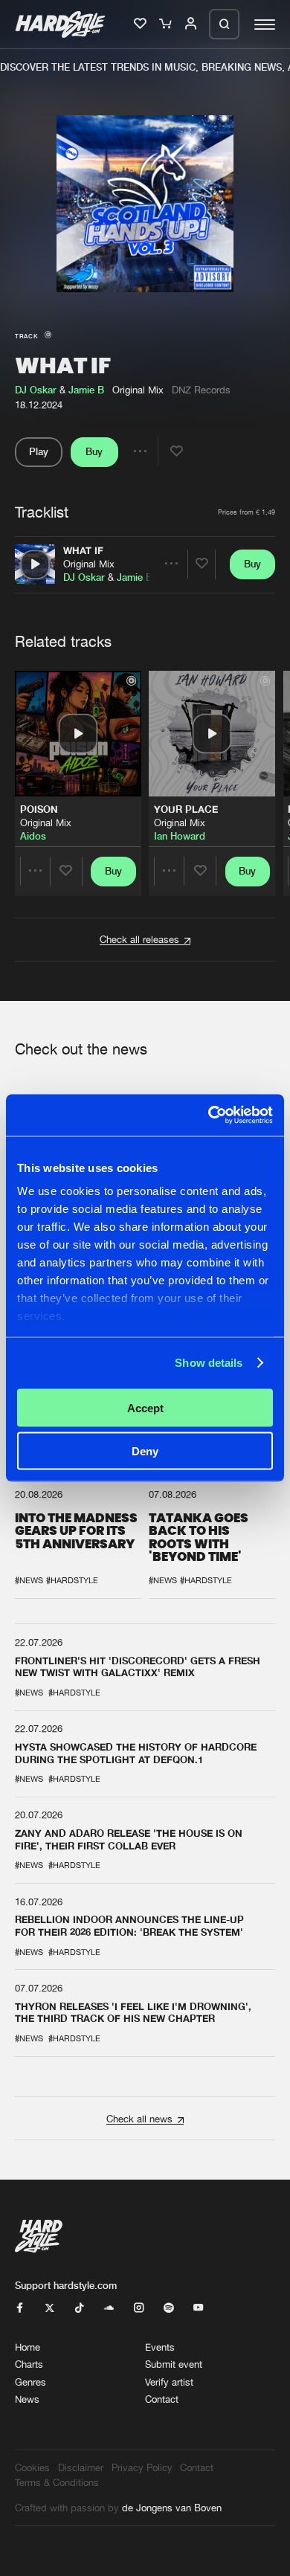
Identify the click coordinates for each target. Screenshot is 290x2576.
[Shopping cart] (167, 25)
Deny (145, 1451)
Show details (209, 1363)
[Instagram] (139, 2308)
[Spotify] (168, 2308)
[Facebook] (20, 2308)
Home (28, 2347)
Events (160, 2347)
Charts (29, 2364)
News (27, 2399)
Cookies (32, 2467)
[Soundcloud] (109, 2308)
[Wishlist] (141, 25)
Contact (162, 2399)
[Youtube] (198, 2308)
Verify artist (169, 2382)
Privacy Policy (142, 2467)
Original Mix (89, 564)
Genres (30, 2382)
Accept (145, 1407)
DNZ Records (201, 390)
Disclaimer (81, 2467)
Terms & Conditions (57, 2482)
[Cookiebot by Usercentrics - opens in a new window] (209, 1115)
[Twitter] (49, 2308)
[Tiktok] (79, 2308)
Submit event (174, 2364)
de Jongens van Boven (172, 2508)
